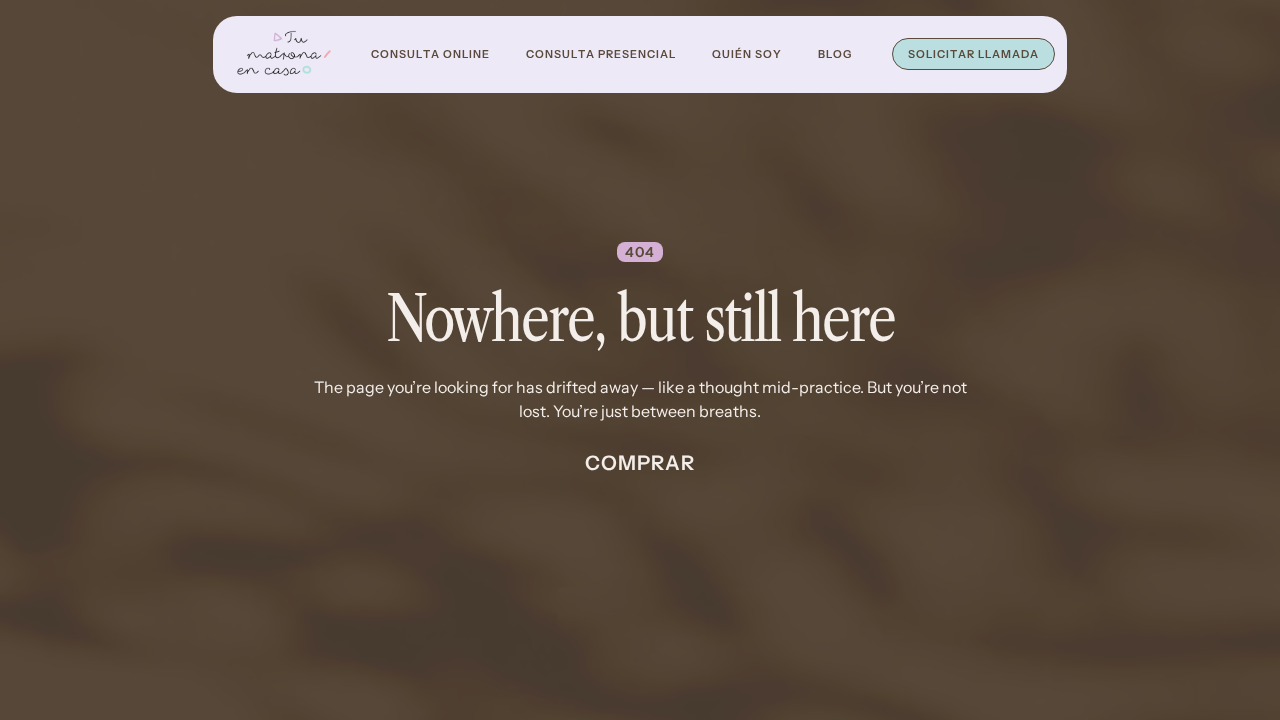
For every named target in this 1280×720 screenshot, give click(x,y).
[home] (284, 54)
